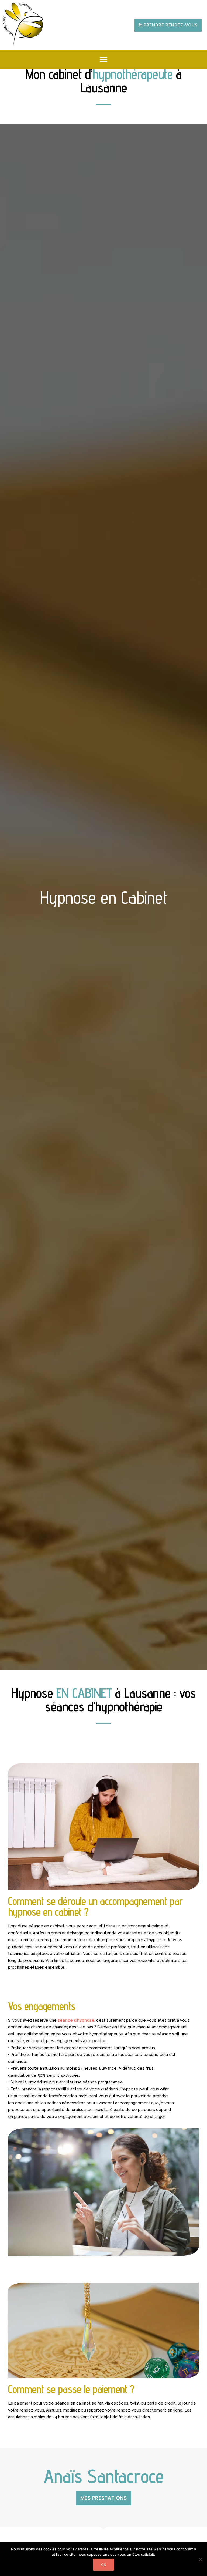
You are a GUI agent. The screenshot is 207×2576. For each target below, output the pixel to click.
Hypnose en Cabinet (104, 897)
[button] (168, 25)
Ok (103, 2565)
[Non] (200, 2559)
